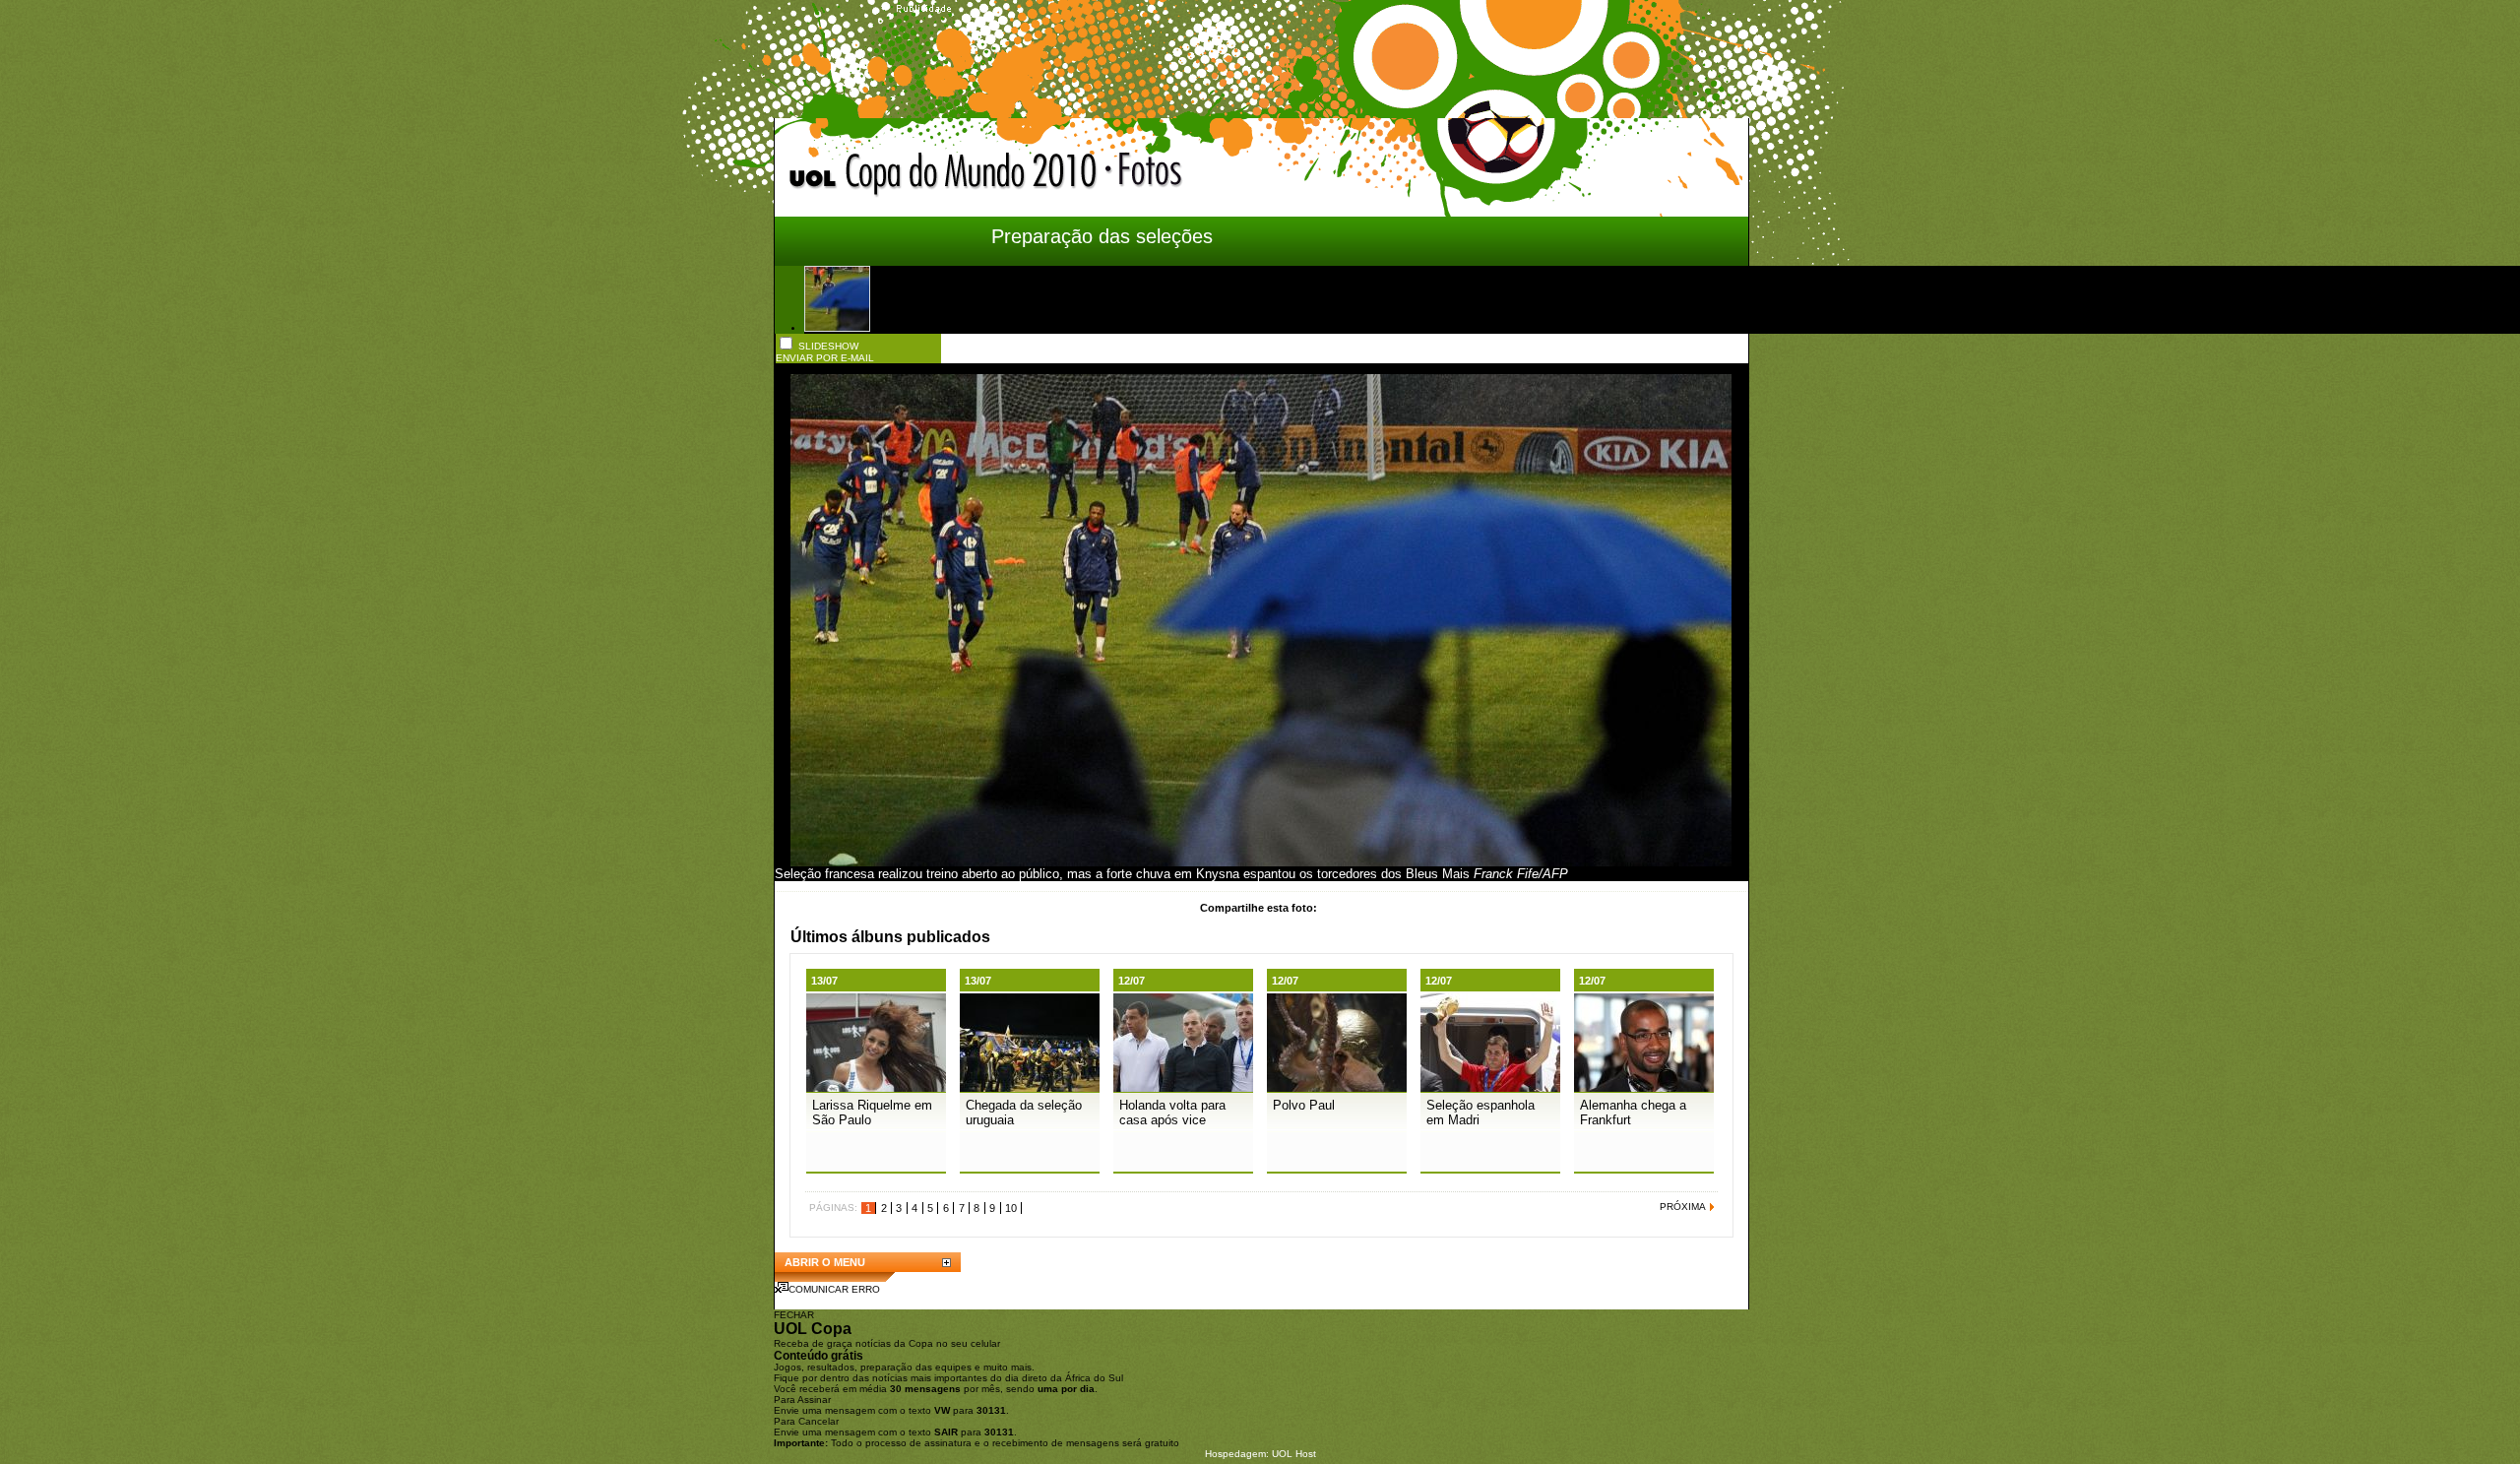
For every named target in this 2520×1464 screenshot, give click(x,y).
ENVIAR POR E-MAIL (825, 358)
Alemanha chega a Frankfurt (1633, 1113)
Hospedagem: (1237, 1454)
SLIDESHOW (828, 346)
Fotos (1248, 177)
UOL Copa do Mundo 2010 (944, 175)
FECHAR (794, 1315)
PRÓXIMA (1683, 1207)
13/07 (824, 981)
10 (1011, 1208)
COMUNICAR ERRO (834, 1289)
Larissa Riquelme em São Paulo (872, 1113)
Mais (1456, 874)
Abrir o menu (825, 1262)
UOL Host (1294, 1454)
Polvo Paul (1304, 1105)
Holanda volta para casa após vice (1172, 1113)
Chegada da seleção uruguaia (1024, 1113)
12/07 (1132, 981)
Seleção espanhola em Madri (1480, 1113)
